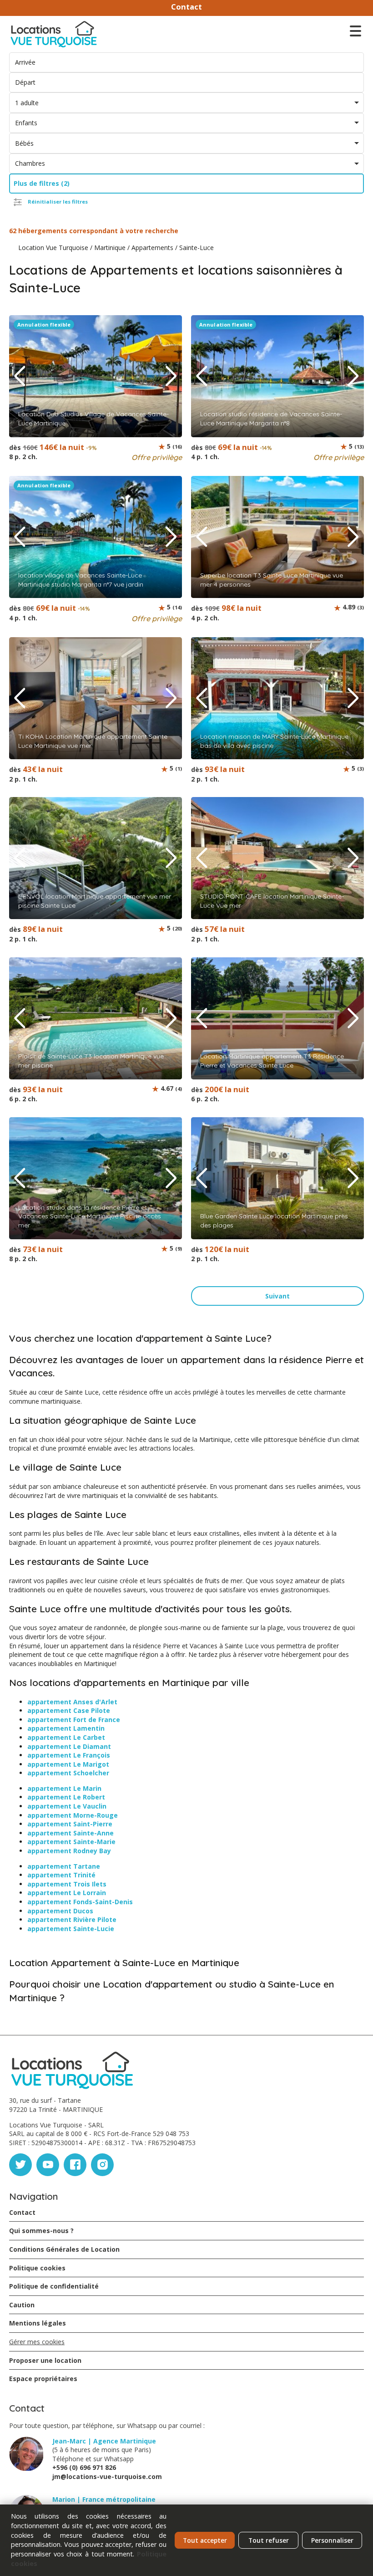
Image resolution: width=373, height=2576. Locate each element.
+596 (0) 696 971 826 (84, 2467)
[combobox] (186, 103)
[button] (171, 376)
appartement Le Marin (64, 1788)
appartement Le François (69, 1755)
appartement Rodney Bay (69, 1851)
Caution (22, 2305)
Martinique (110, 248)
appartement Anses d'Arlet (72, 1702)
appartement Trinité (61, 1875)
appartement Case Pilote (69, 1710)
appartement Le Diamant (69, 1746)
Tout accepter (205, 2540)
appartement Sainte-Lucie (71, 1929)
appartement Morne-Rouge (73, 1815)
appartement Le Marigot (68, 1764)
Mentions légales (38, 2323)
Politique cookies (37, 2268)
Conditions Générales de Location (64, 2249)
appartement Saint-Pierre (70, 1824)
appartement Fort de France (74, 1720)
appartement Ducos (60, 1911)
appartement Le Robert (66, 1797)
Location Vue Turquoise (53, 248)
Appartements (152, 248)
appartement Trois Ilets (67, 1884)
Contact (186, 7)
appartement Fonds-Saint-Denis (80, 1902)
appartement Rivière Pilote (72, 1919)
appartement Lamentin (66, 1728)
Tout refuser (269, 2540)
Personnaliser (332, 2540)
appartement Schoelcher (68, 1773)
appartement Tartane (64, 1866)
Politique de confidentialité (54, 2286)
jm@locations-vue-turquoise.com (107, 2476)
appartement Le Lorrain (67, 1893)
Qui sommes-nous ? (41, 2231)
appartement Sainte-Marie (71, 1842)
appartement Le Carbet (66, 1737)
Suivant (277, 1296)
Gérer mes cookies (37, 2342)
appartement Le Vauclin (67, 1806)
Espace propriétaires (43, 2379)
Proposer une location (45, 2360)
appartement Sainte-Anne (71, 1833)
